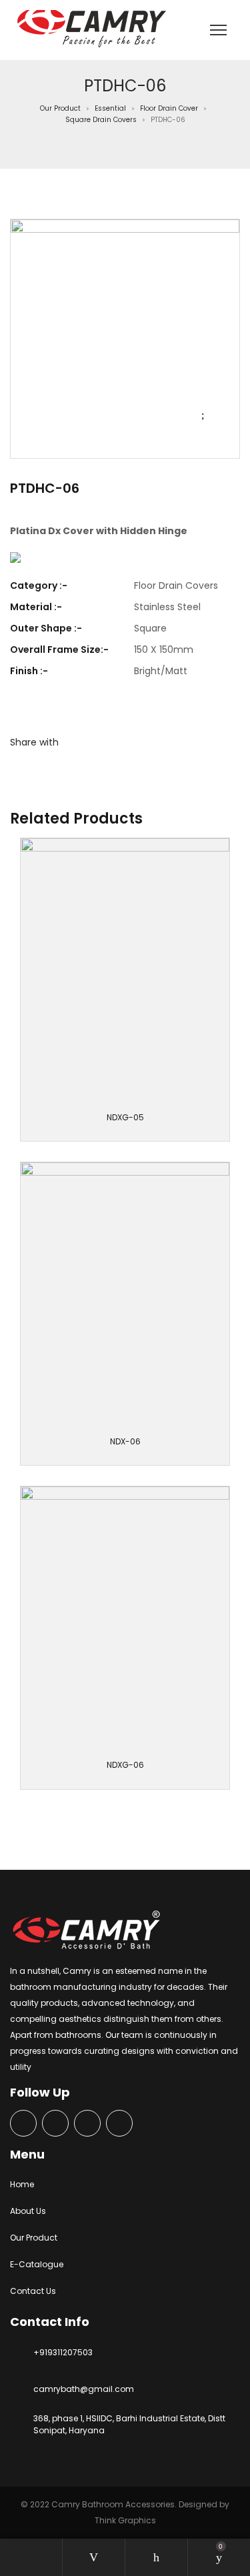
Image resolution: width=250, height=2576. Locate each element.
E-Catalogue (37, 2264)
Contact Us (33, 2291)
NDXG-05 (125, 1117)
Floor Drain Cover (169, 108)
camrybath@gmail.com (84, 2389)
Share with (34, 742)
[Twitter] (55, 2124)
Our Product (60, 108)
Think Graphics (125, 2520)
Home (22, 2184)
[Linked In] (119, 2124)
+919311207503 (63, 2352)
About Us (28, 2211)
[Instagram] (87, 2124)
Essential (110, 108)
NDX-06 (125, 1441)
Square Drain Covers (101, 120)
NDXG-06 (125, 1765)
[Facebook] (23, 2124)
